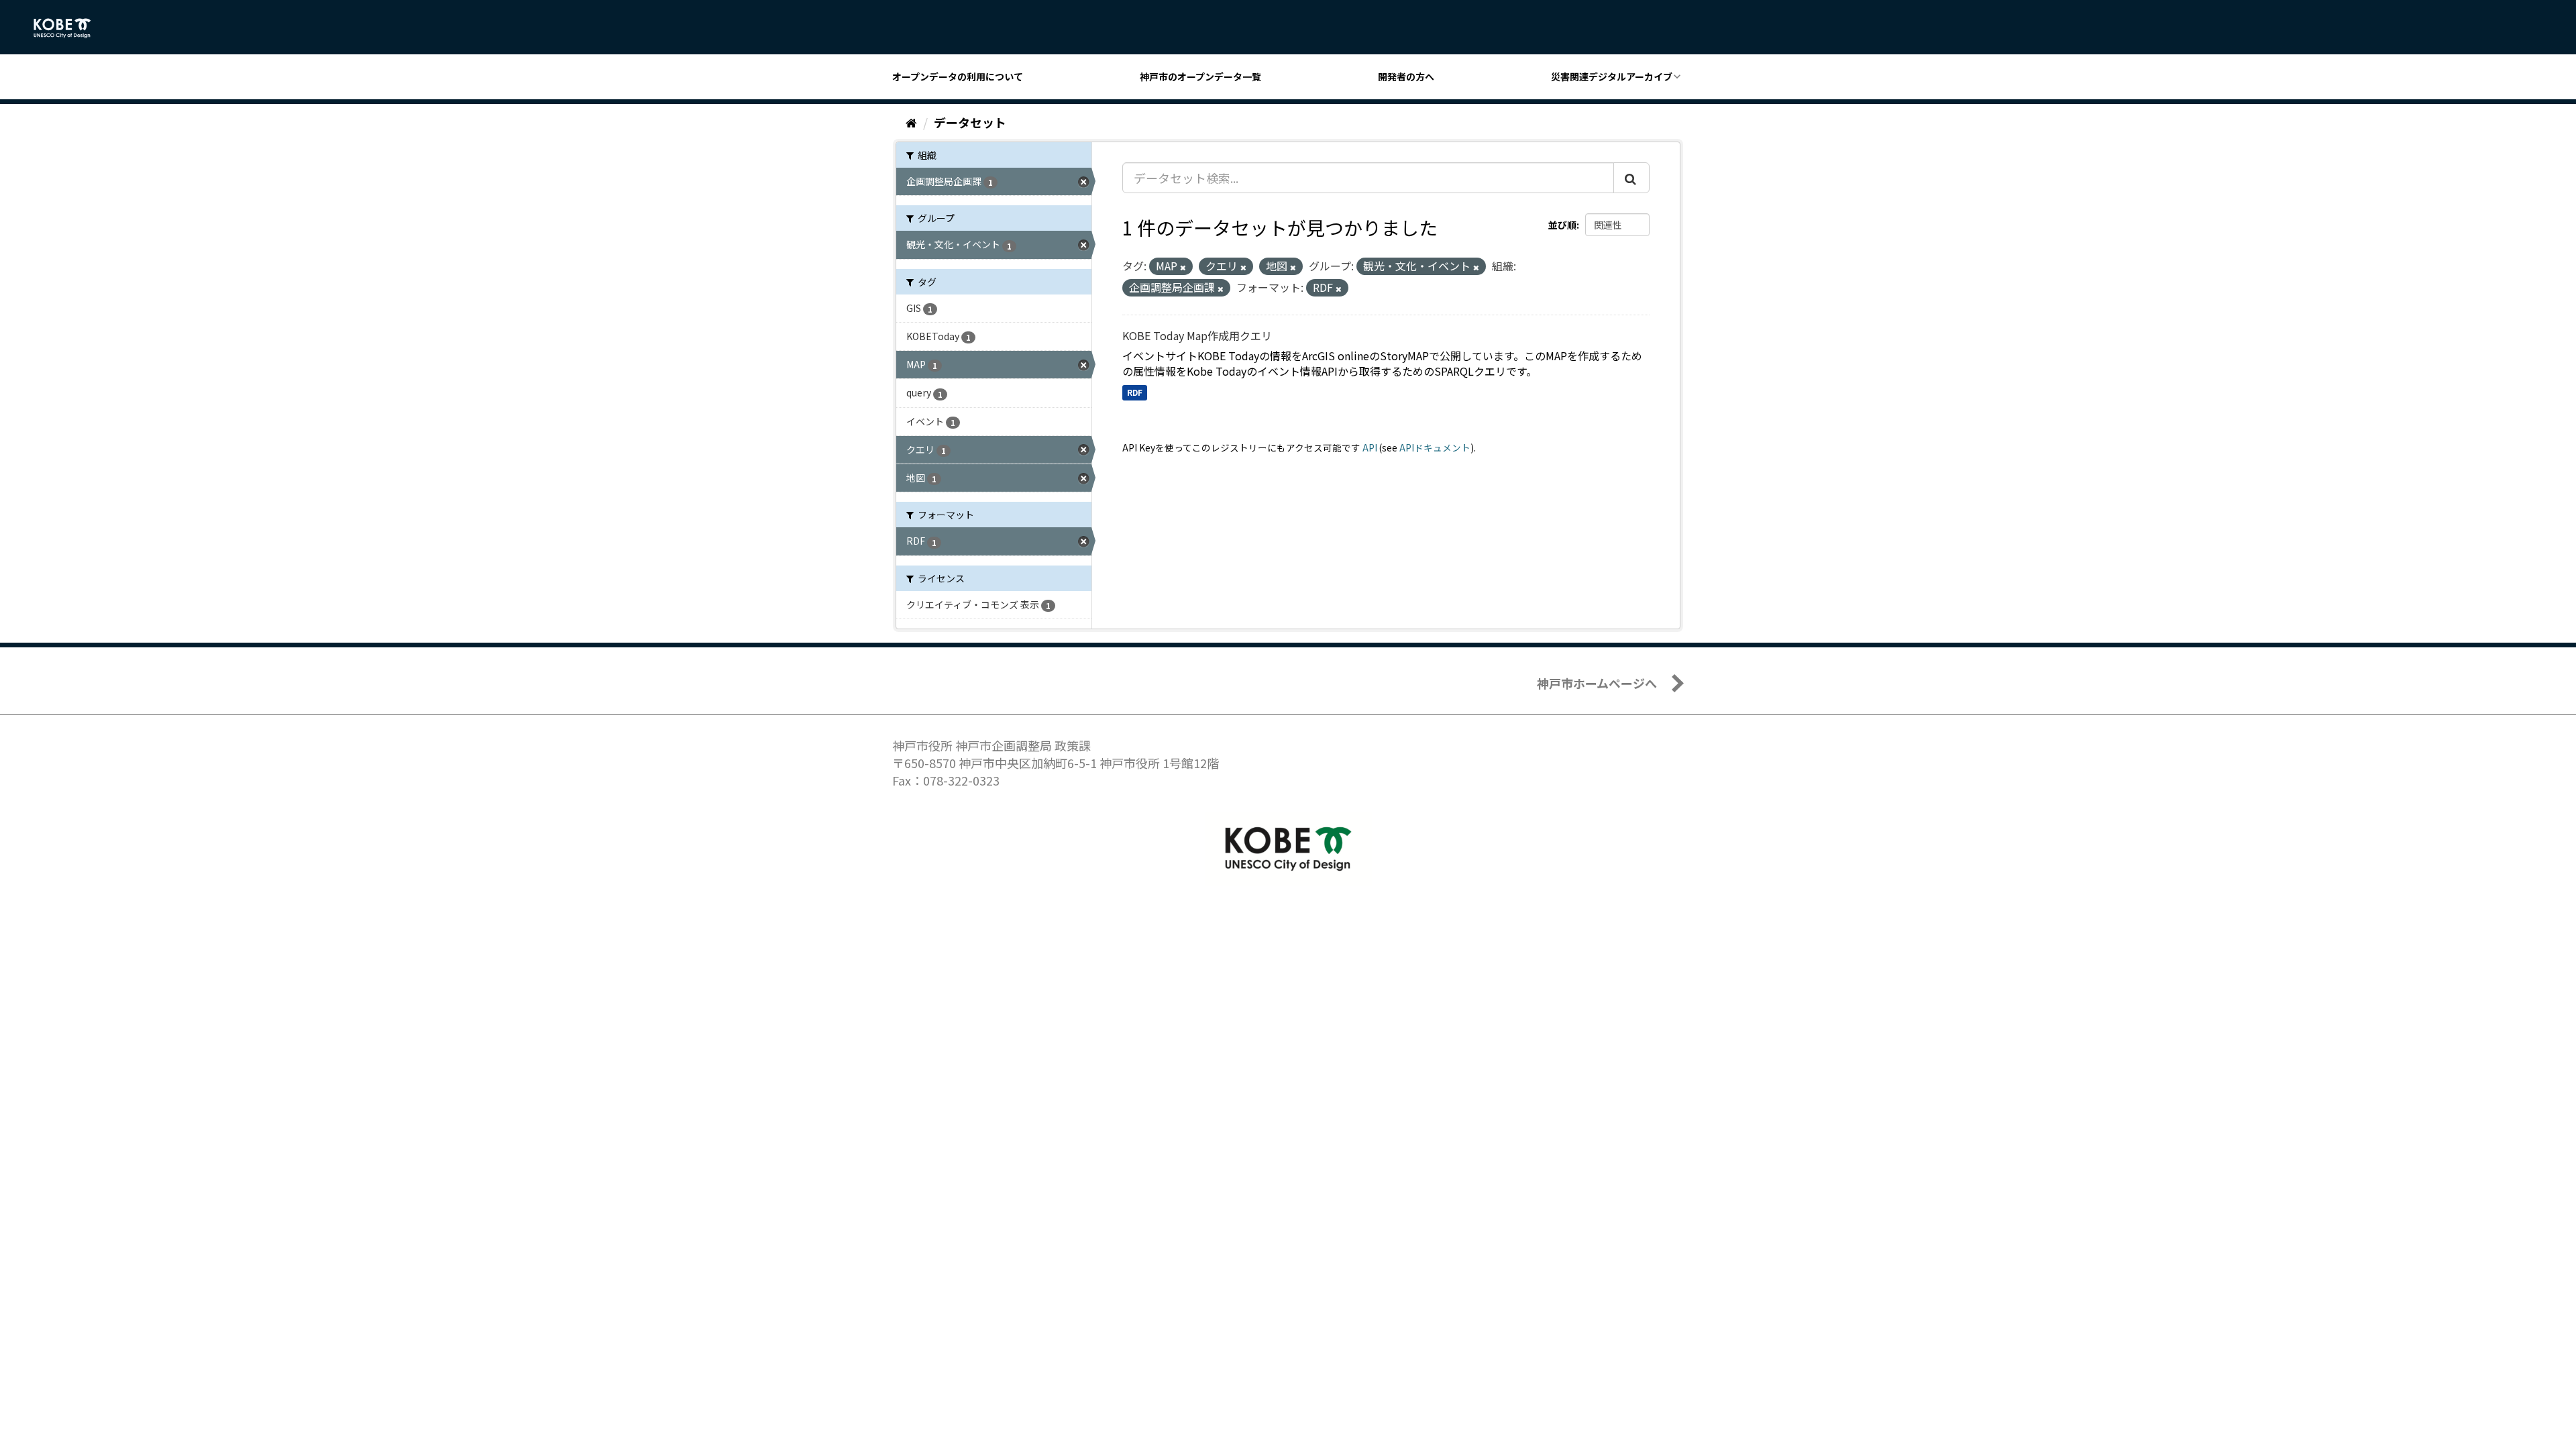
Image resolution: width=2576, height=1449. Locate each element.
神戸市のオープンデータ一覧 (1200, 76)
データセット (970, 122)
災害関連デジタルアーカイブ (1612, 76)
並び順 (1562, 225)
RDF (1135, 392)
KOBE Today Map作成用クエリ (1197, 335)
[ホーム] (911, 122)
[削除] (1183, 267)
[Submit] (1631, 178)
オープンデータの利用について (958, 76)
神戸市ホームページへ (1597, 683)
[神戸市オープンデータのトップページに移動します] (69, 28)
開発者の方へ (1406, 76)
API (1370, 447)
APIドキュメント (1435, 447)
